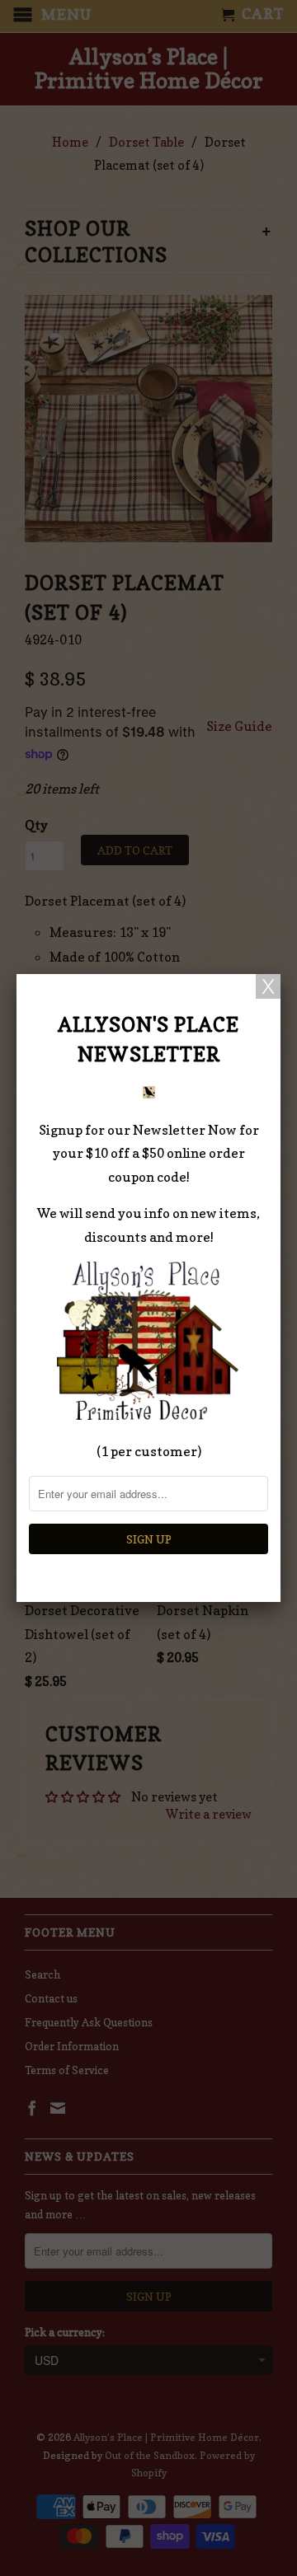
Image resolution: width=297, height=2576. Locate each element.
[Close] (268, 986)
